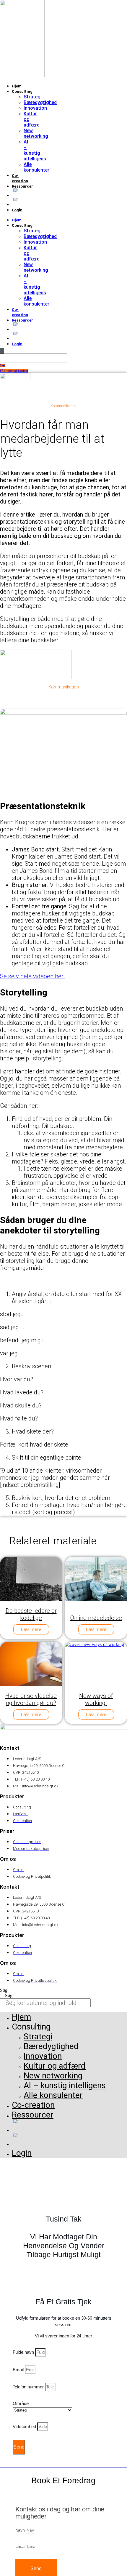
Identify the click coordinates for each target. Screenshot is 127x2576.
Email (19, 2370)
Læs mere (31, 1629)
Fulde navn (24, 2352)
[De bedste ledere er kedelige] (49, 1579)
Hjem (17, 86)
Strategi (33, 97)
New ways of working (96, 1699)
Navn (21, 2530)
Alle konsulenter (36, 167)
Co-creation (33, 2105)
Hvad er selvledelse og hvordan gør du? (31, 1699)
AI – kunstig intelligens (35, 150)
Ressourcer (22, 186)
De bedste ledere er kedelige (31, 1614)
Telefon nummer (29, 2387)
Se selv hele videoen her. (32, 976)
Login (17, 210)
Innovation (35, 108)
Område (21, 2403)
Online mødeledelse (96, 1618)
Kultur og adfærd (55, 2066)
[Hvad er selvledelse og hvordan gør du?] (49, 1664)
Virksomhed (25, 2426)
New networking (36, 133)
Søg (4, 1990)
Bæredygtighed (40, 102)
